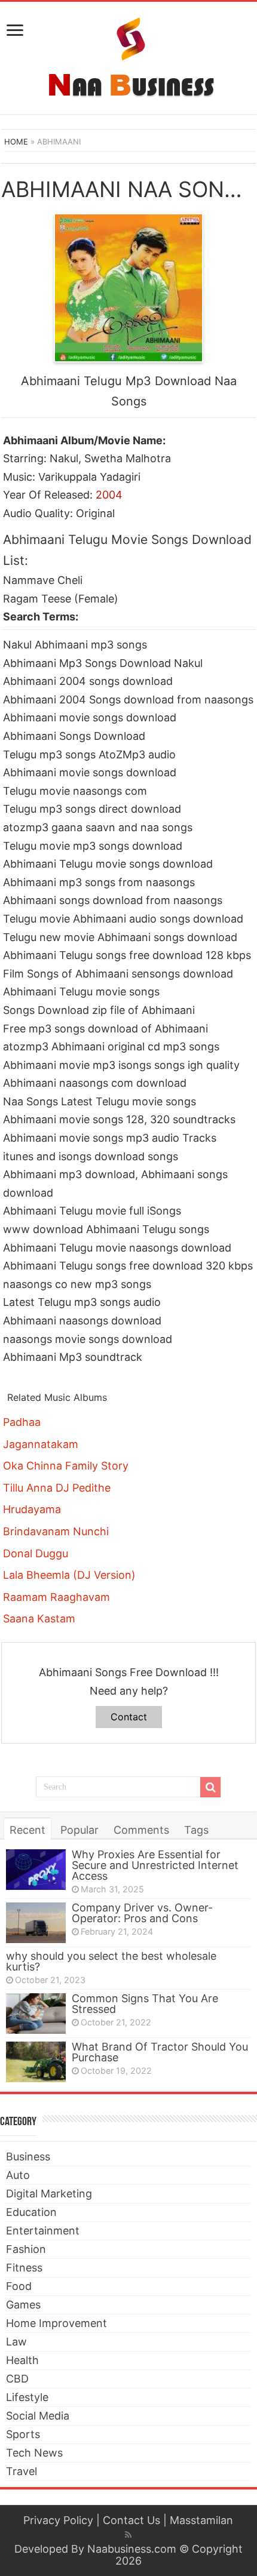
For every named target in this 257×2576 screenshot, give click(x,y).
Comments (141, 1830)
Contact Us (131, 2520)
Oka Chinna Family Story (66, 1466)
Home (16, 142)
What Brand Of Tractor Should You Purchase (160, 2052)
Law (16, 2342)
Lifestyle (27, 2397)
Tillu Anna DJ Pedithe (57, 1488)
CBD (17, 2379)
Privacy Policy (58, 2520)
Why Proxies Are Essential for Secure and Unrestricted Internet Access (155, 1865)
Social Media (38, 2416)
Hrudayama (32, 1509)
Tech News (34, 2453)
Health (22, 2360)
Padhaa (22, 1422)
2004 (109, 495)
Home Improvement (56, 2323)
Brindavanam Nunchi (56, 1531)
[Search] (210, 1787)
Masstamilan (201, 2520)
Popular (79, 1830)
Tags (196, 1830)
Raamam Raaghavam (56, 1597)
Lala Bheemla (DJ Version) (69, 1575)
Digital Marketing (49, 2194)
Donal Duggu (36, 1553)
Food (19, 2286)
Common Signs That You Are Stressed (145, 2004)
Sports (23, 2434)
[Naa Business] (129, 56)
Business (28, 2157)
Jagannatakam (41, 1444)
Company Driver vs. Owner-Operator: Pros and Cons (142, 1913)
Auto (18, 2175)
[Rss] (128, 2535)
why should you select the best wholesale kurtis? (111, 1961)
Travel (22, 2471)
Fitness (24, 2268)
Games (23, 2305)
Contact (129, 1717)
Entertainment (43, 2231)
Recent (27, 1830)
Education (31, 2212)
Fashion (26, 2249)
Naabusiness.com (132, 2549)
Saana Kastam (39, 1619)
